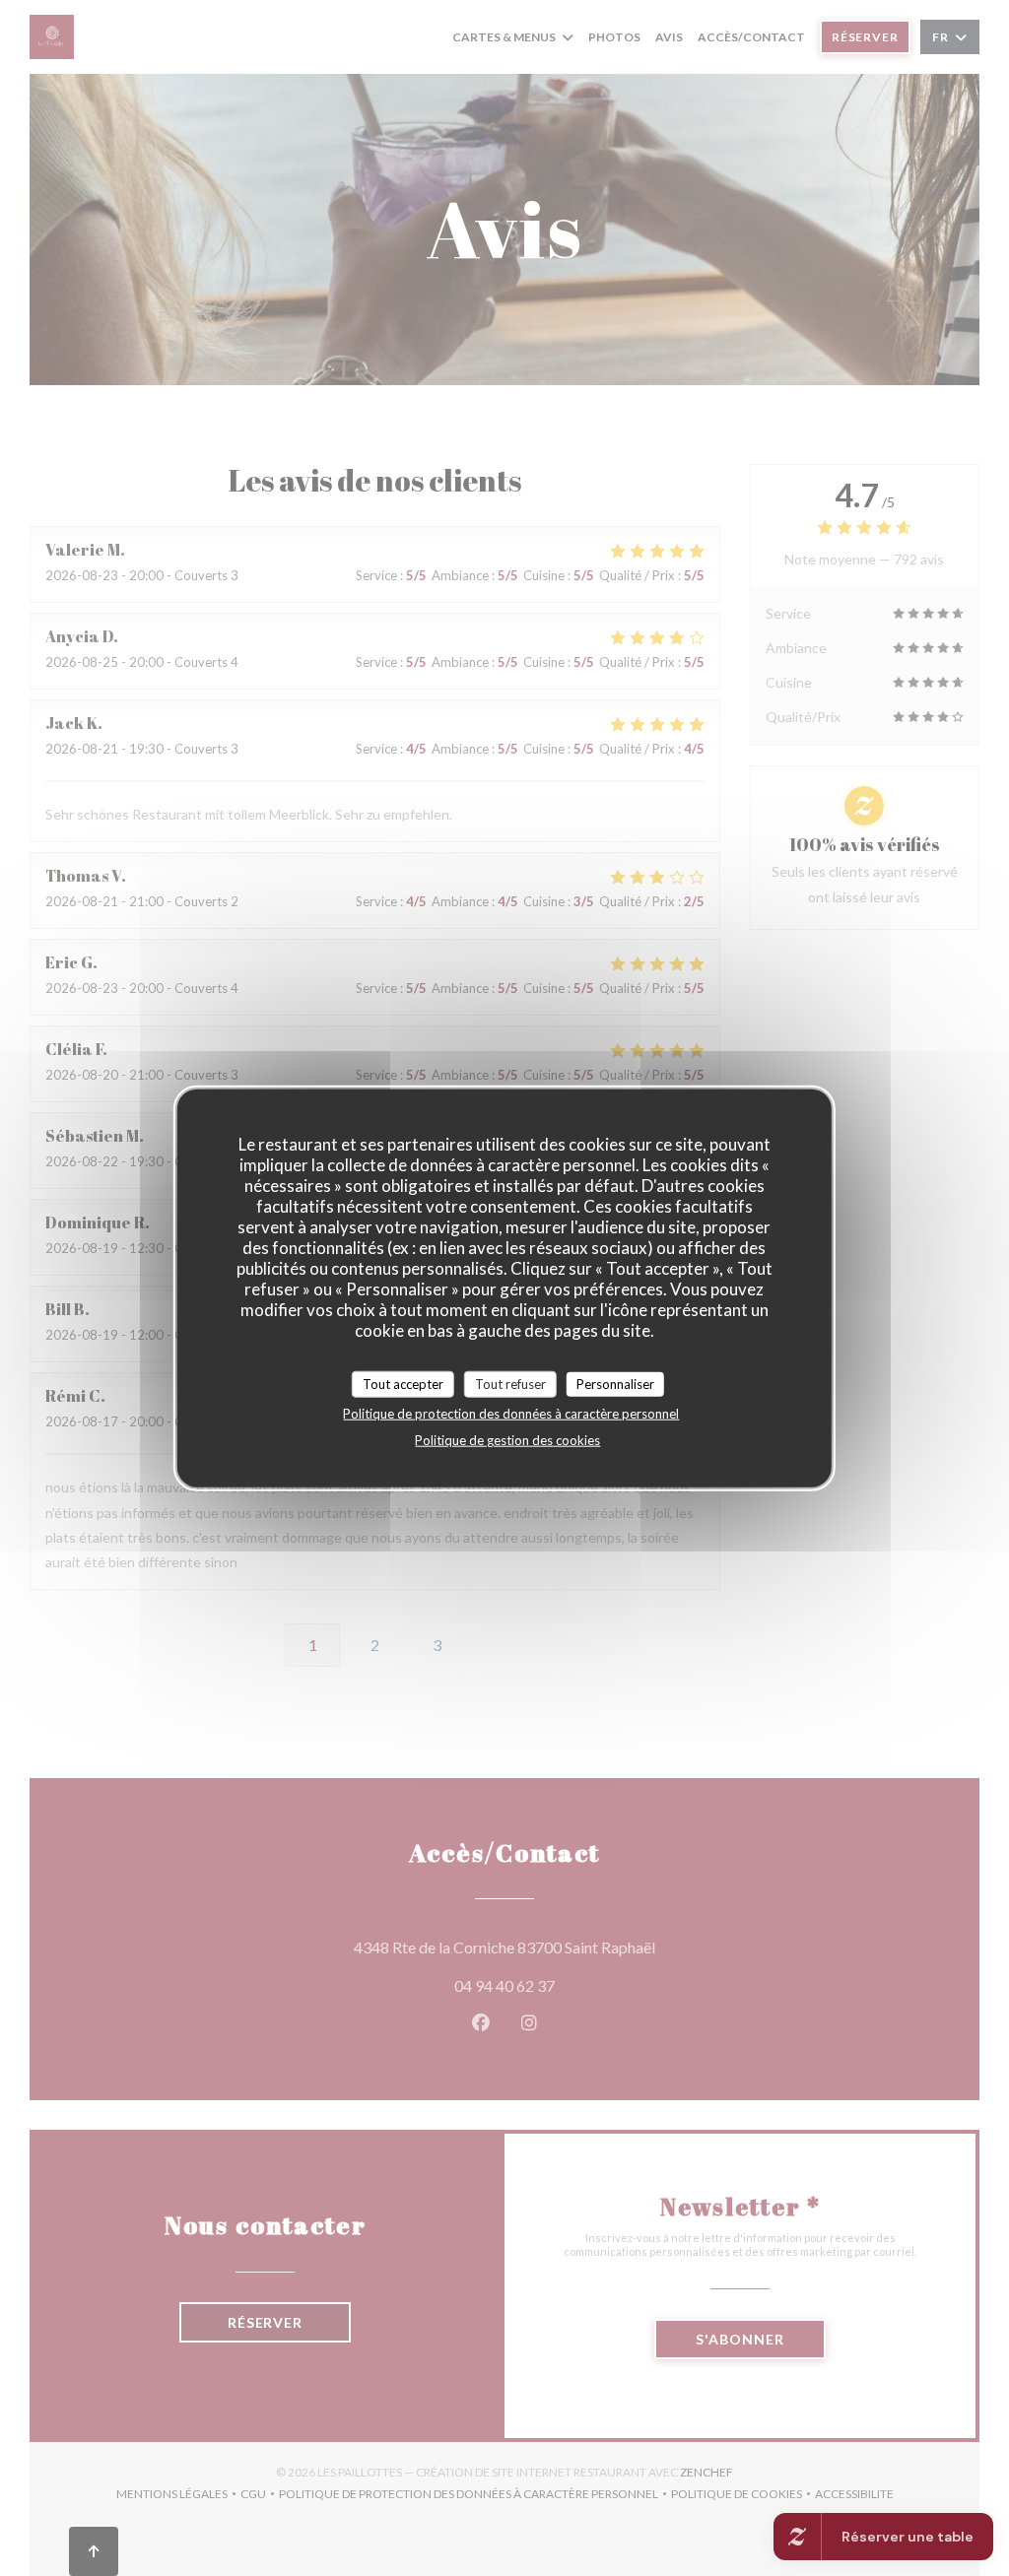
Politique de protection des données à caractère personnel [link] (511, 1414)
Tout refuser (510, 1383)
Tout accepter (403, 1383)
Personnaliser (615, 1383)
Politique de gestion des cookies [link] (507, 1440)
